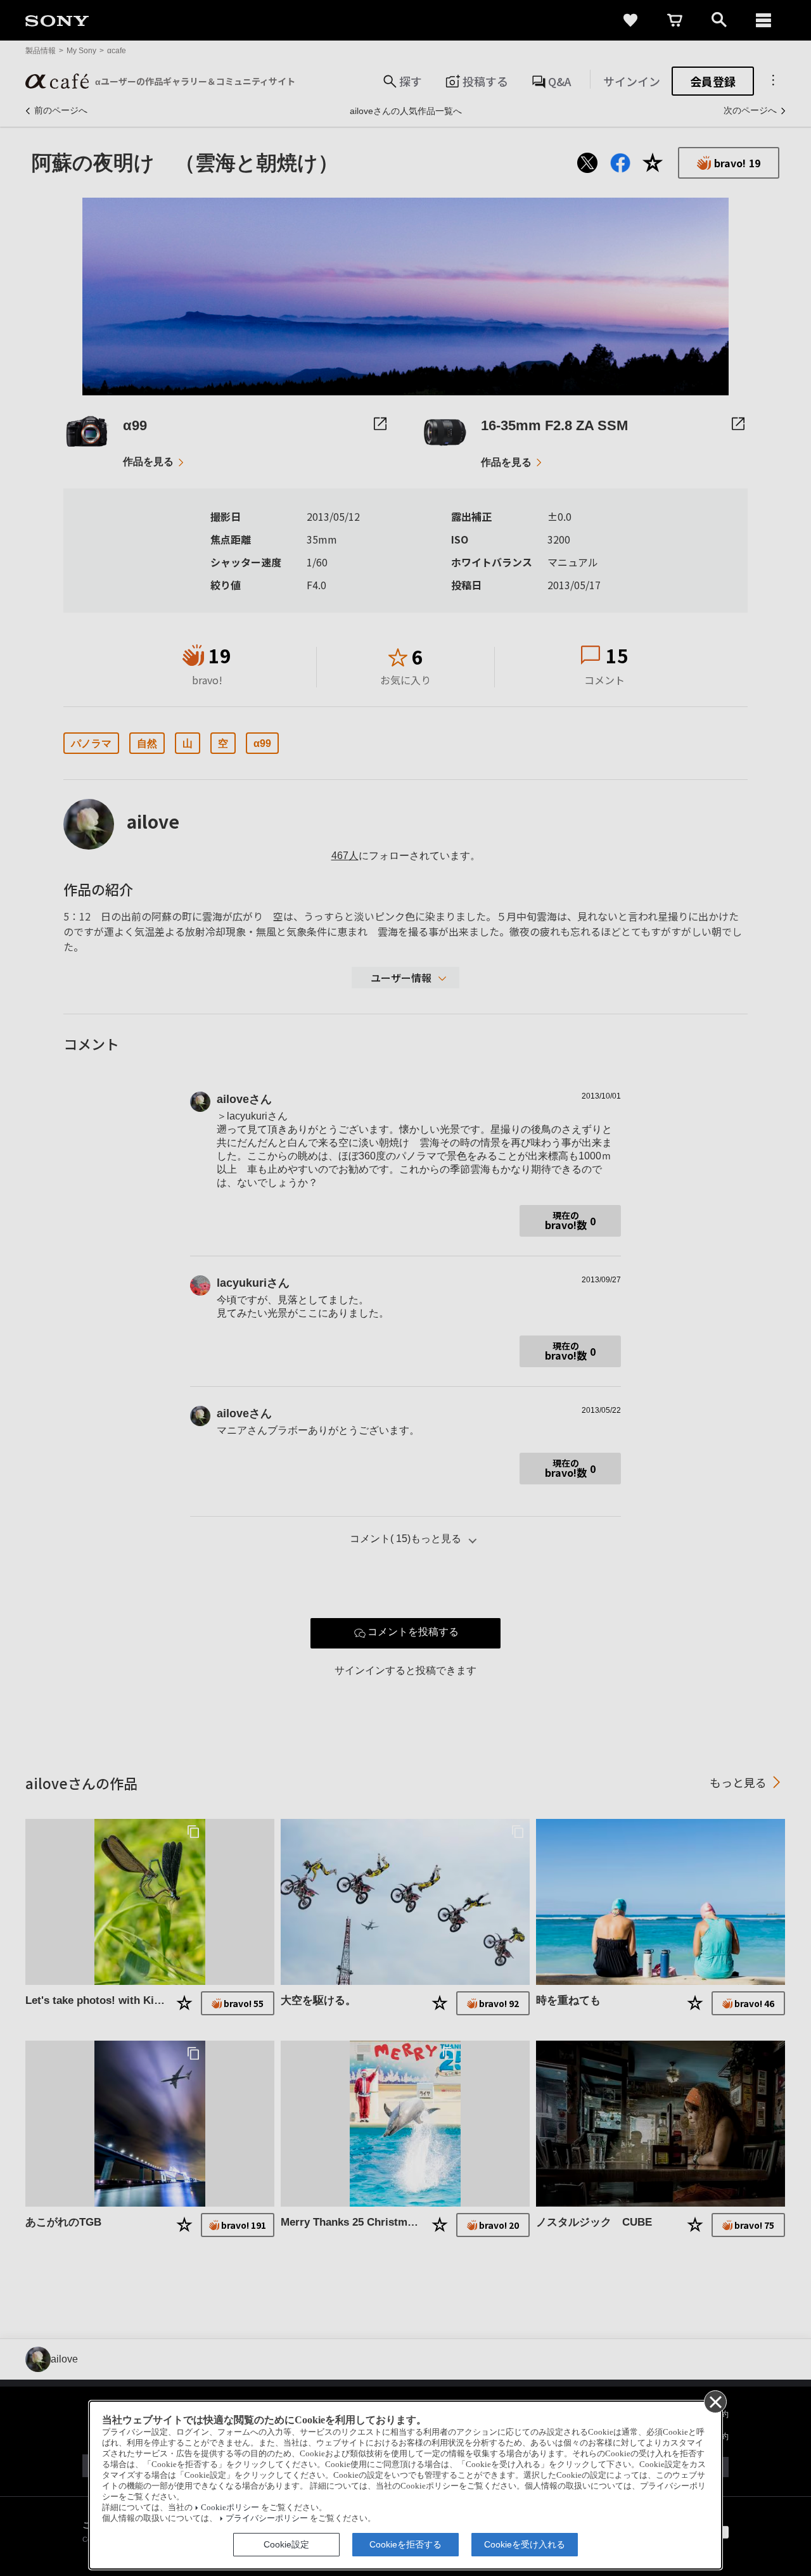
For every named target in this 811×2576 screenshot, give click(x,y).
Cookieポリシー (230, 2508)
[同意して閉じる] (715, 2401)
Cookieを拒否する (405, 2544)
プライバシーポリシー (267, 2518)
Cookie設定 (286, 2544)
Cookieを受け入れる (525, 2544)
